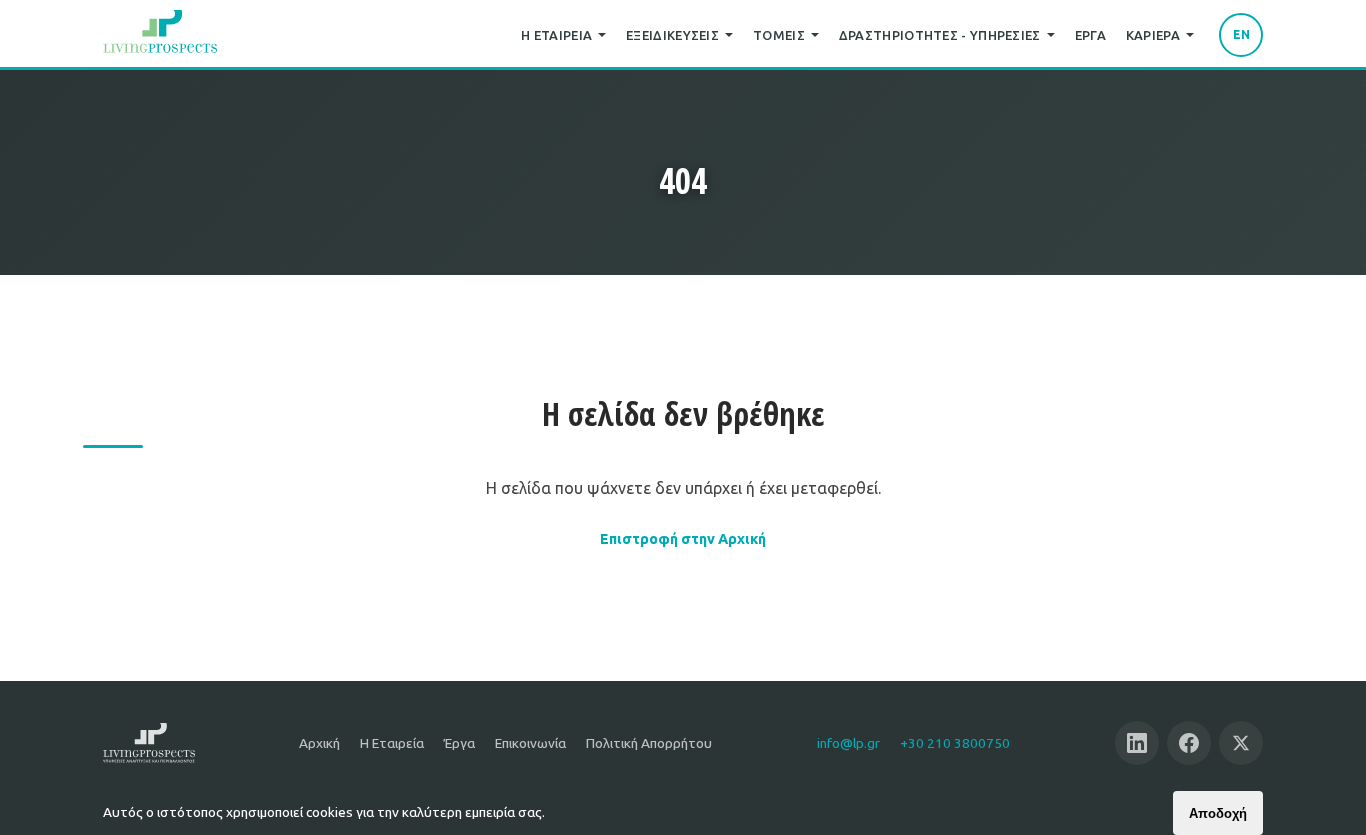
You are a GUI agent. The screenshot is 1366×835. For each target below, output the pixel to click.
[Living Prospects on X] (1241, 743)
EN (1241, 34)
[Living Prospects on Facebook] (1189, 743)
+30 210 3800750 (955, 743)
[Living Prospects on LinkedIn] (1137, 743)
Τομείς (779, 35)
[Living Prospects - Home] (160, 35)
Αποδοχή (1218, 813)
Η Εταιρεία (556, 35)
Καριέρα (1153, 35)
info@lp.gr (848, 743)
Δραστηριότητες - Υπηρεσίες (940, 35)
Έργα (1090, 35)
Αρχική (319, 743)
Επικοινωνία (530, 743)
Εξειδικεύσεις (672, 35)
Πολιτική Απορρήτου (649, 743)
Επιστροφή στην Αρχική (683, 539)
